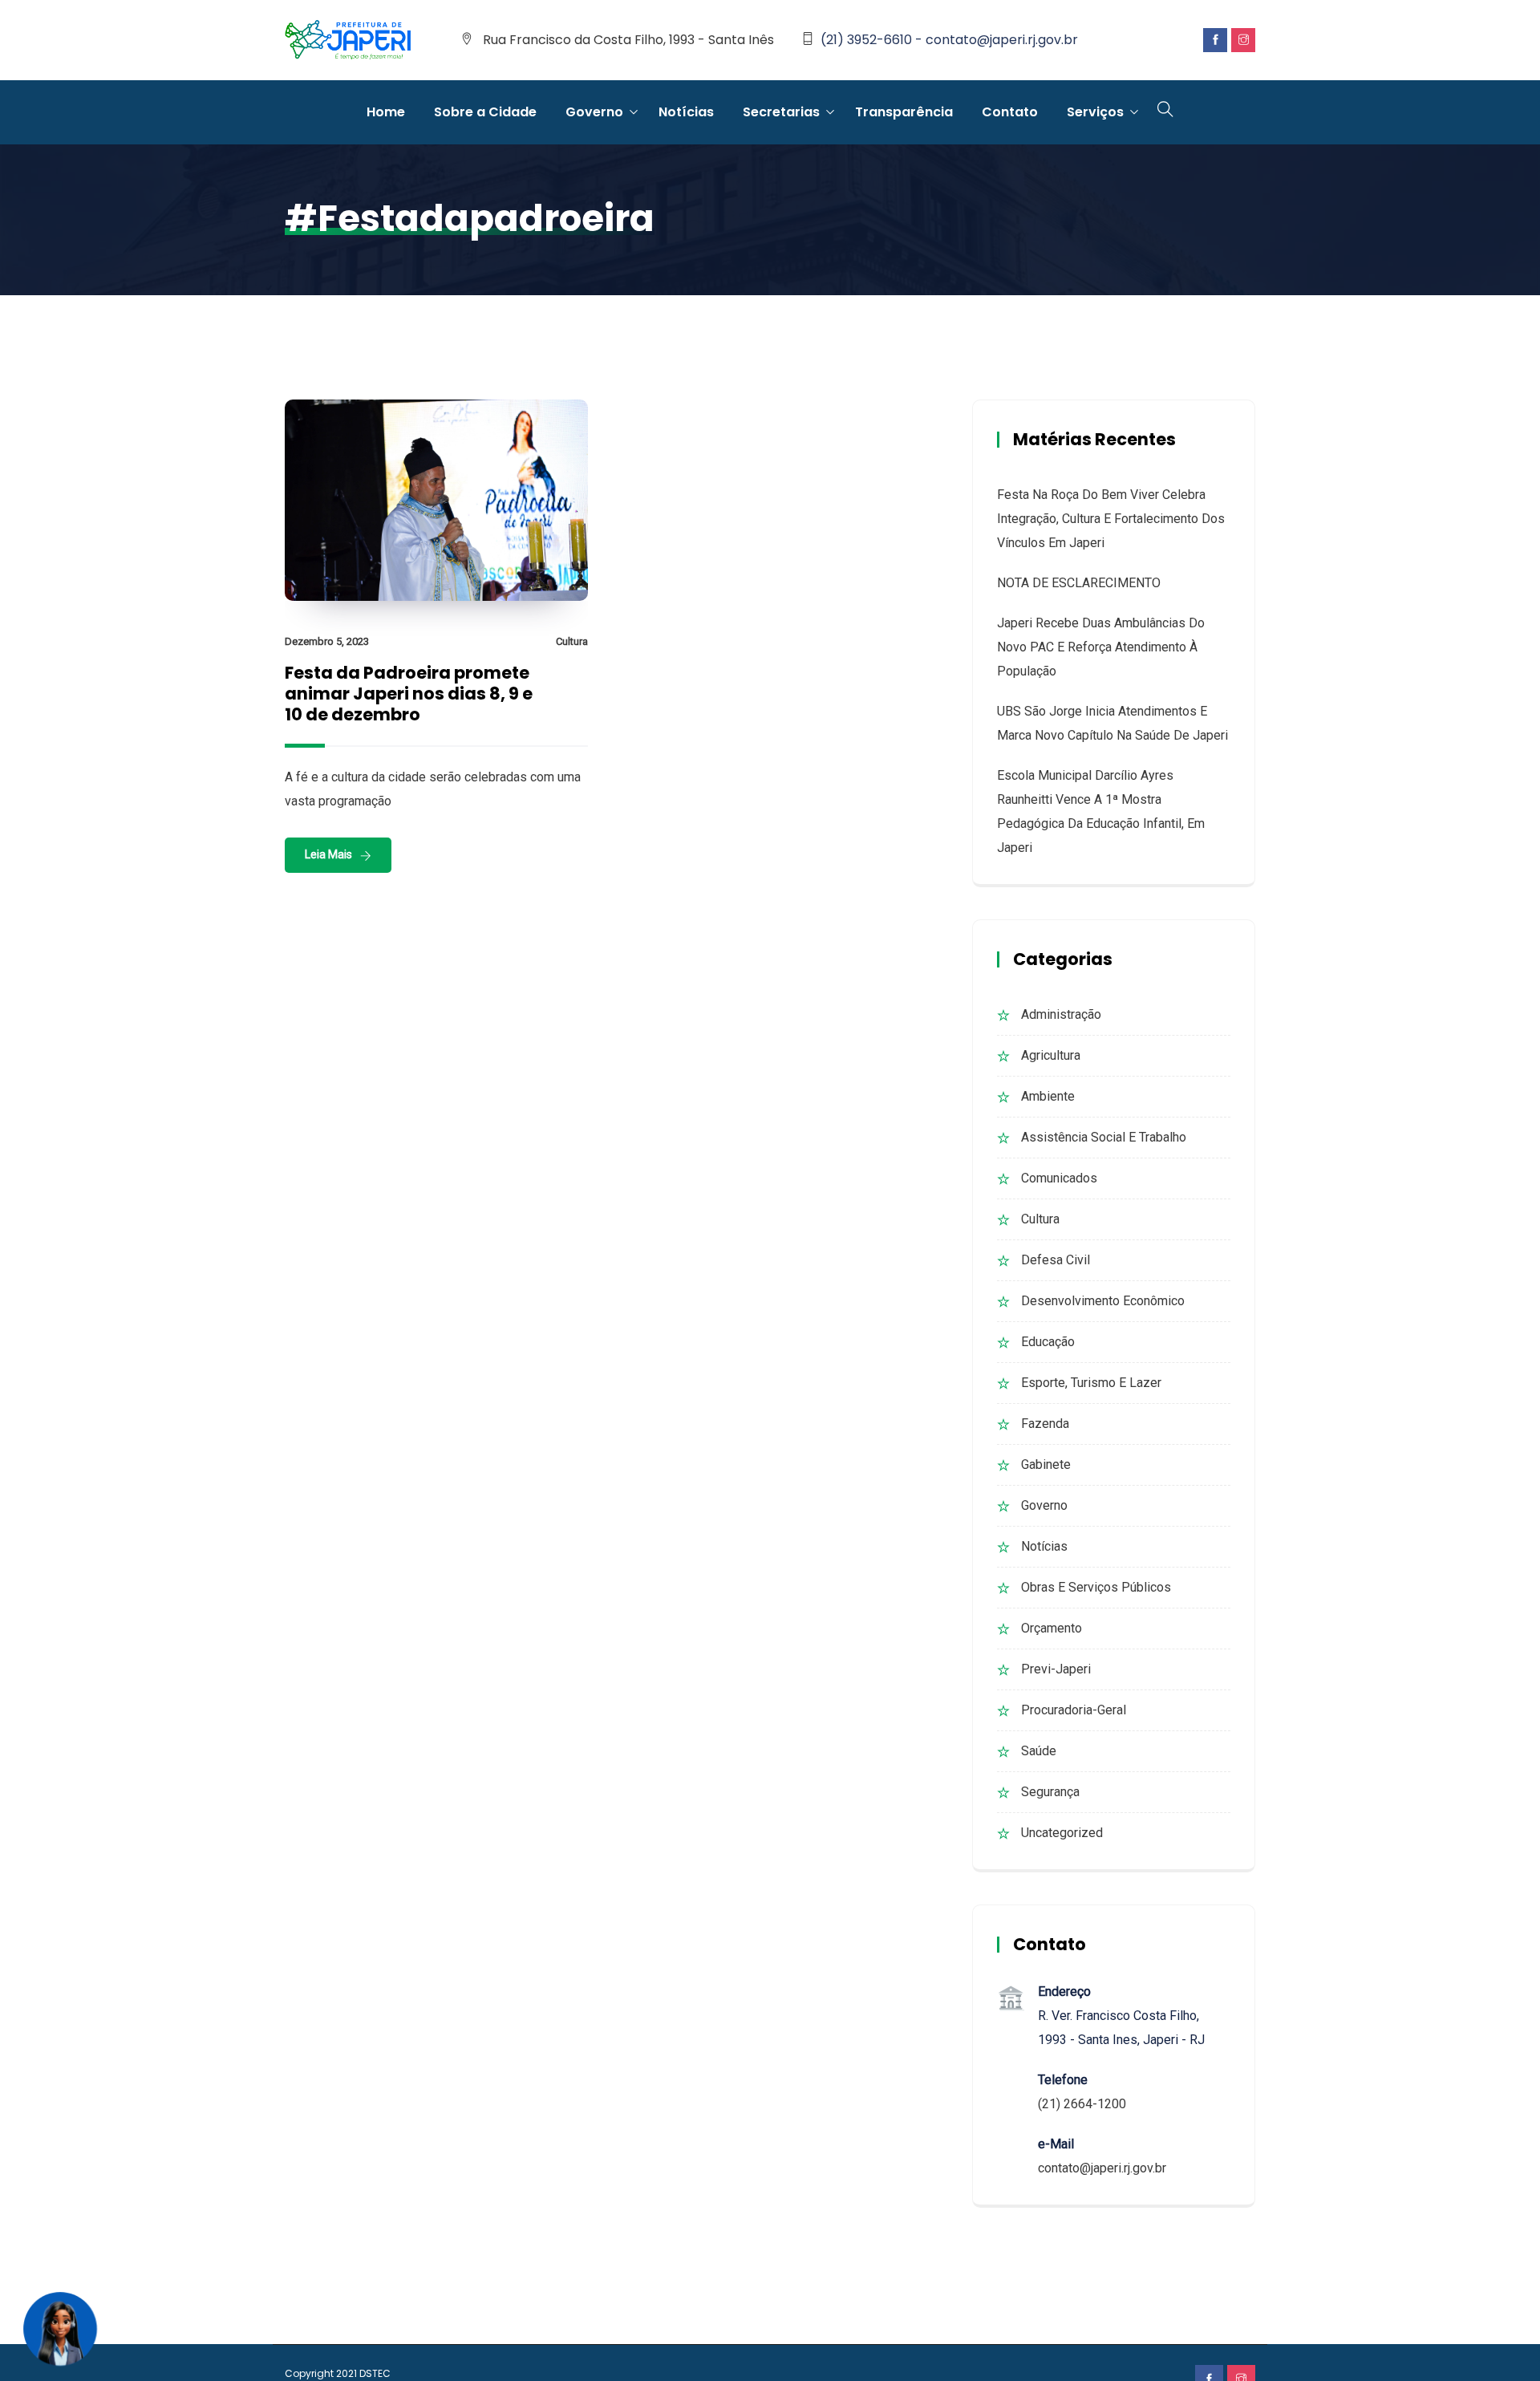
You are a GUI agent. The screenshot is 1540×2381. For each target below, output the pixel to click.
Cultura (572, 641)
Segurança (1050, 1792)
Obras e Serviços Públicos (1096, 1587)
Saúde (1039, 1751)
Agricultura (1051, 1055)
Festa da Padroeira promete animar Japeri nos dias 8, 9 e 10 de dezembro (409, 694)
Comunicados (1059, 1178)
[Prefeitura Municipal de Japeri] (348, 41)
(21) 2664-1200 (1082, 2104)
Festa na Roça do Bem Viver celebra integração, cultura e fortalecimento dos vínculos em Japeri (1111, 519)
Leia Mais (328, 854)
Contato (1010, 112)
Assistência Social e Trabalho (1104, 1137)
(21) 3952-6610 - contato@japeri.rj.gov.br (949, 40)
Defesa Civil (1056, 1260)
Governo (594, 112)
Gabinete (1046, 1464)
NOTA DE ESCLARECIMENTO (1079, 583)
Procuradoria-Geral (1074, 1710)
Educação (1048, 1342)
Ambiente (1048, 1096)
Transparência (904, 112)
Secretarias (781, 112)
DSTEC (375, 2373)
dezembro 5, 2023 (327, 641)
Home (386, 112)
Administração (1061, 1014)
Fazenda (1045, 1424)
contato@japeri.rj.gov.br (1102, 2168)
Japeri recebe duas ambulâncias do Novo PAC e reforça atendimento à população (1101, 647)
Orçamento (1052, 1628)
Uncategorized (1062, 1833)
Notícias (686, 112)
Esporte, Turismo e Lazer (1091, 1383)
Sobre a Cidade (485, 112)
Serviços (1095, 112)
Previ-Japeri (1056, 1669)
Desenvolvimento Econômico (1103, 1301)
